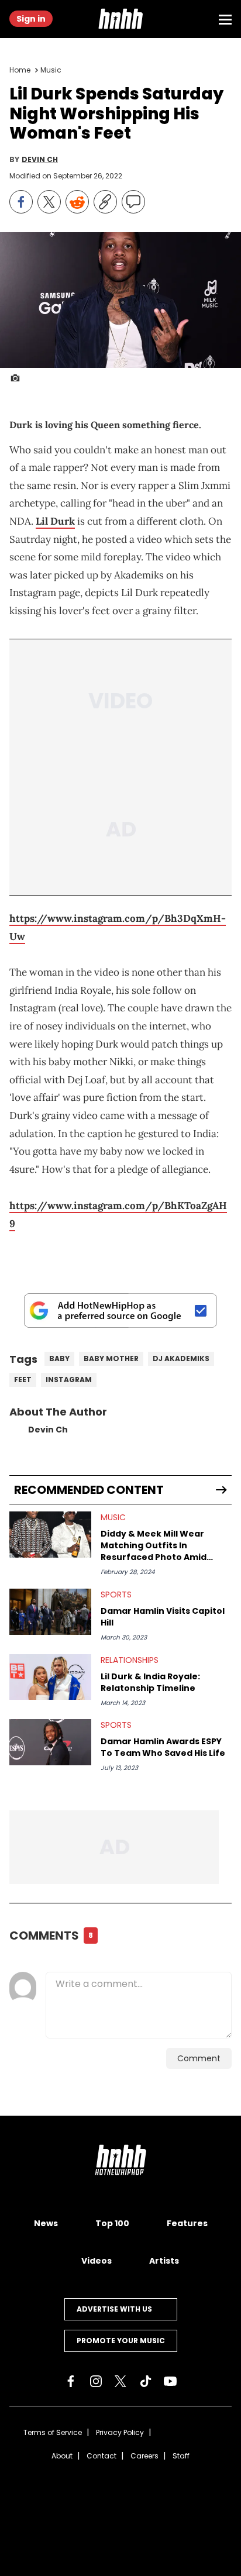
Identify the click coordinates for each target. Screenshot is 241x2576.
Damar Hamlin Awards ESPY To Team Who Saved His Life (163, 1747)
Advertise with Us (114, 2309)
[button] (120, 19)
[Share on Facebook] (21, 202)
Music (51, 70)
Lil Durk (55, 521)
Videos (97, 2261)
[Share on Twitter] (49, 202)
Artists (164, 2261)
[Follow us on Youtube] (170, 2381)
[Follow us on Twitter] (120, 2381)
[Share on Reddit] (77, 202)
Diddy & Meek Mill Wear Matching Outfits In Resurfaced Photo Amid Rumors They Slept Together (165, 1545)
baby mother (111, 1358)
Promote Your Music (121, 2341)
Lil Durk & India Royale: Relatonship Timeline (150, 1682)
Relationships (130, 1660)
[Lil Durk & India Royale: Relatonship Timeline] (50, 1677)
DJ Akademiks (181, 1358)
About (62, 2456)
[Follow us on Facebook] (71, 2381)
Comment (199, 2058)
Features (187, 2223)
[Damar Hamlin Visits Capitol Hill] (50, 1612)
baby (59, 1358)
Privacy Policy (120, 2432)
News (46, 2223)
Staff (181, 2456)
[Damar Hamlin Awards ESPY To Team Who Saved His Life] (50, 1742)
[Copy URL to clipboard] (105, 202)
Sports (116, 1594)
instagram (69, 1380)
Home (20, 70)
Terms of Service (53, 2432)
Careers (144, 2456)
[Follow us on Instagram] (96, 2381)
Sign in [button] (31, 19)
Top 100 (112, 2223)
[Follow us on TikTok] (146, 2381)
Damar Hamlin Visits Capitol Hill (163, 1617)
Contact (101, 2456)
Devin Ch (40, 160)
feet (23, 1380)
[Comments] (133, 202)
